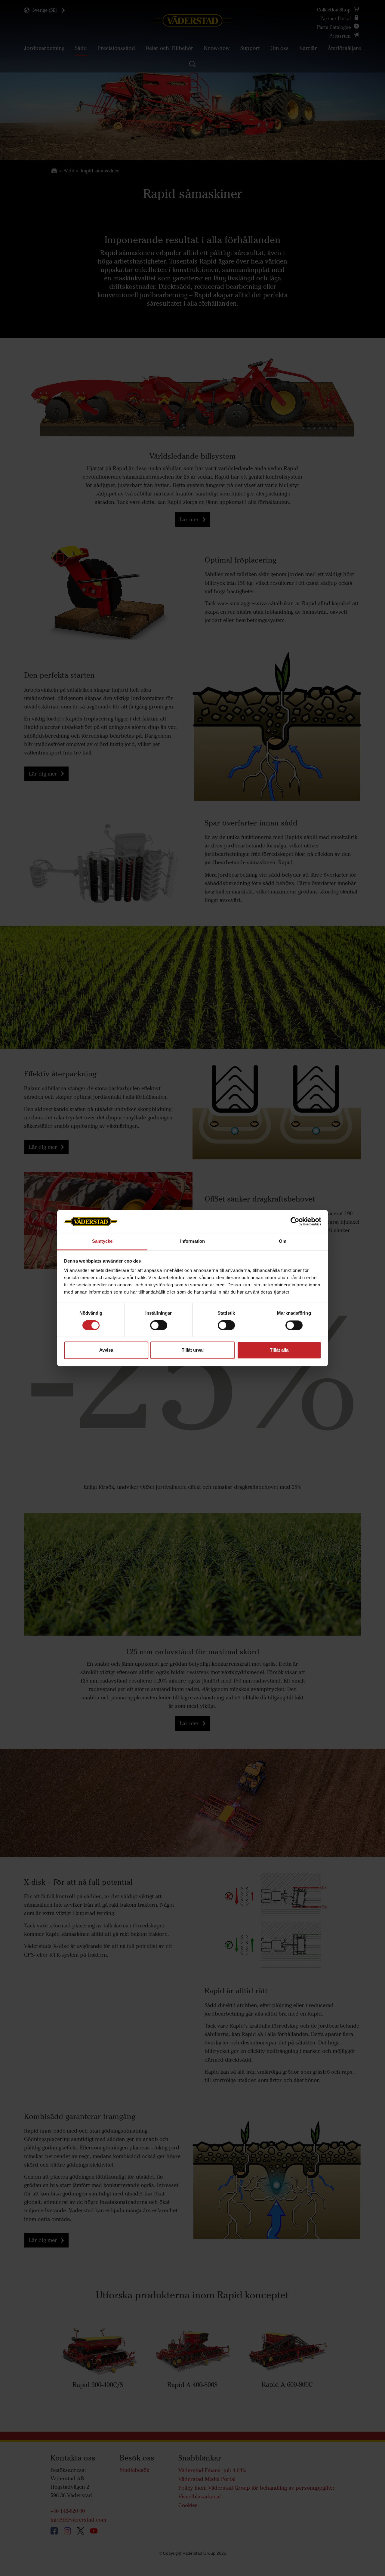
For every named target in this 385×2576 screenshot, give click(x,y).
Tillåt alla (279, 1350)
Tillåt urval (193, 1350)
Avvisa (106, 1350)
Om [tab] (283, 1241)
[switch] (159, 1330)
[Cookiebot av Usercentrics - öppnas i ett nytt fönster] (295, 1221)
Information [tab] (192, 1241)
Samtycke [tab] (102, 1241)
